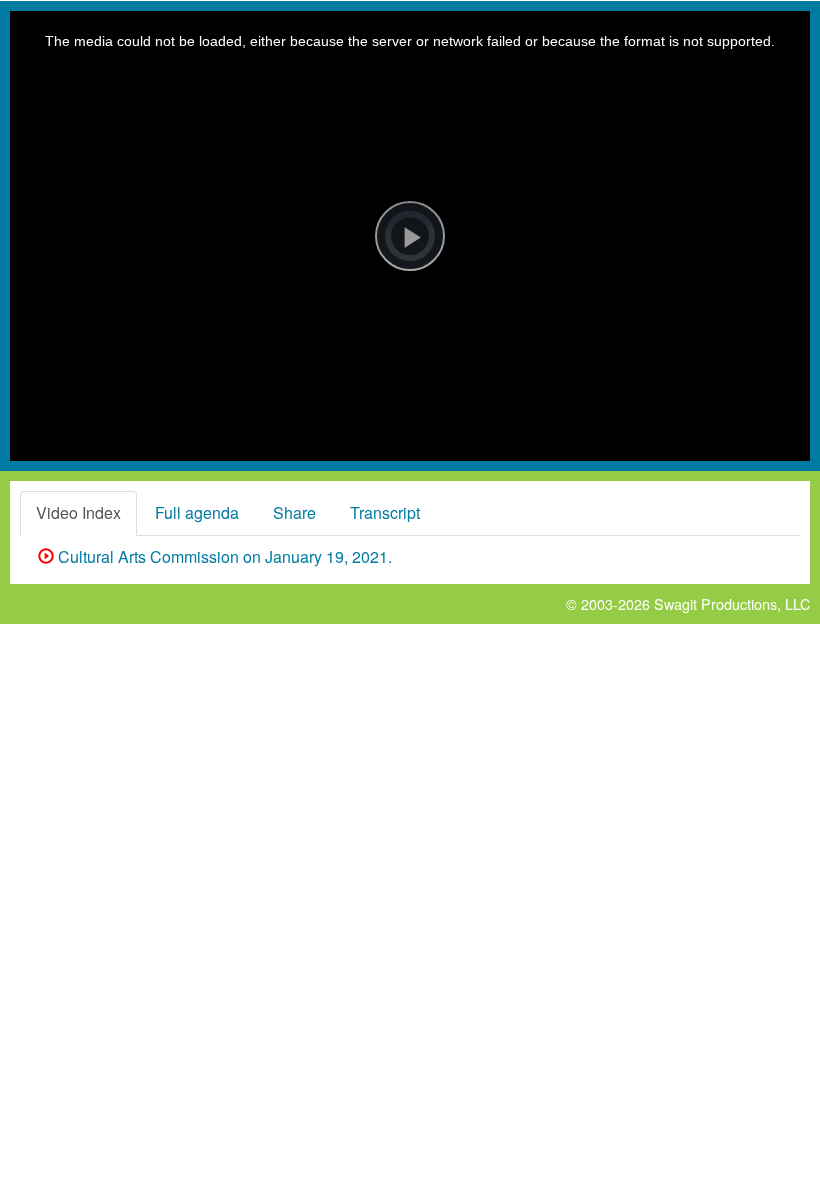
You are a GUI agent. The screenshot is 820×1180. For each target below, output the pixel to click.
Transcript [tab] (385, 512)
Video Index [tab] (78, 512)
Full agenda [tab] (197, 512)
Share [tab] (294, 512)
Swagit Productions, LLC (732, 603)
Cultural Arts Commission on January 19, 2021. (223, 556)
